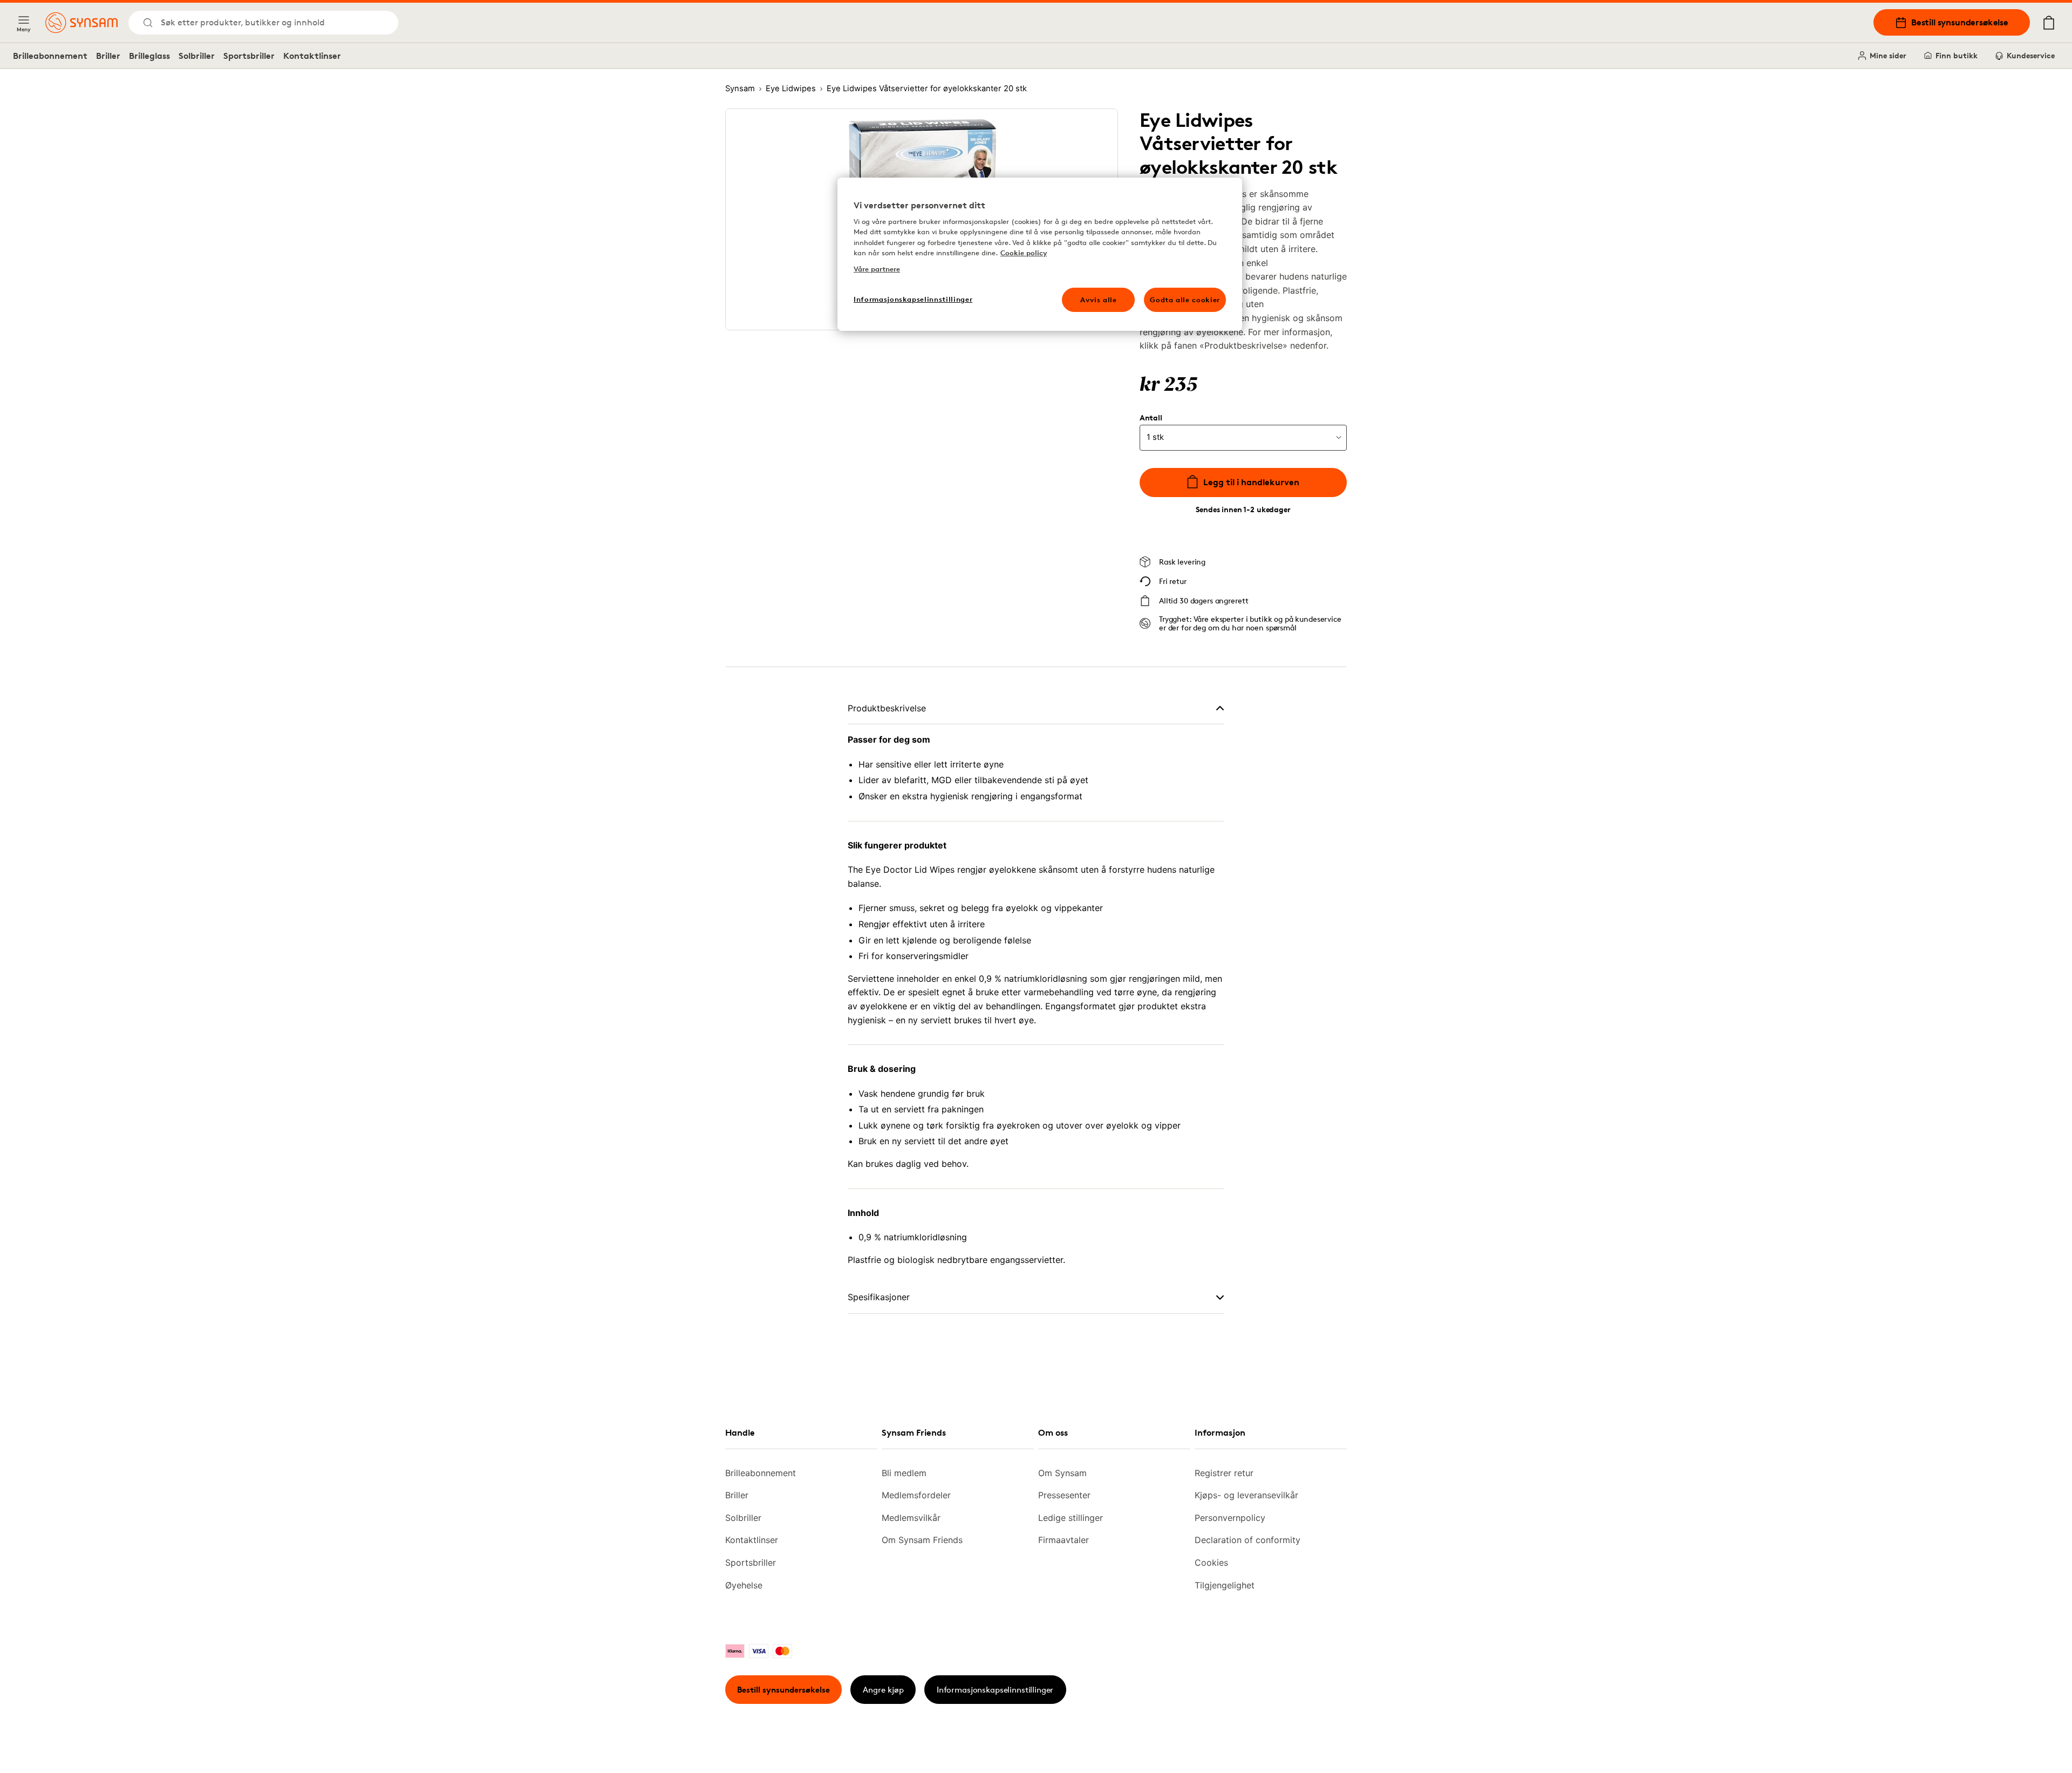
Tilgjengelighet (1225, 1585)
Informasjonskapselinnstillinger (995, 1690)
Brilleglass (149, 56)
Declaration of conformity (1248, 1540)
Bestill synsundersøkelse (1960, 22)
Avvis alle (1099, 300)
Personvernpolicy (1230, 1518)
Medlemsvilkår (911, 1518)
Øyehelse (744, 1585)
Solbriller (197, 56)
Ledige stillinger (1071, 1518)
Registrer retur (1224, 1473)
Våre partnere (877, 269)
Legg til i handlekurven (1251, 482)
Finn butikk (1957, 55)
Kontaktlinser (312, 56)
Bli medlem (904, 1473)
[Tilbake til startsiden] (81, 23)
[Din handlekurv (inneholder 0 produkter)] (2049, 23)
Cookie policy (1024, 253)
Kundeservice (2031, 55)
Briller (108, 56)
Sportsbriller (249, 56)
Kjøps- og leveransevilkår (1246, 1495)
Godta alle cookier (1185, 300)
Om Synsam (1062, 1473)
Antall (1151, 418)
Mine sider (1888, 55)
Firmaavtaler (1064, 1540)
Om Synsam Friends (922, 1540)
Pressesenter (1064, 1495)
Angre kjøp (883, 1690)
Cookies (1211, 1563)
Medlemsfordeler (916, 1495)
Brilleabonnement (50, 56)
